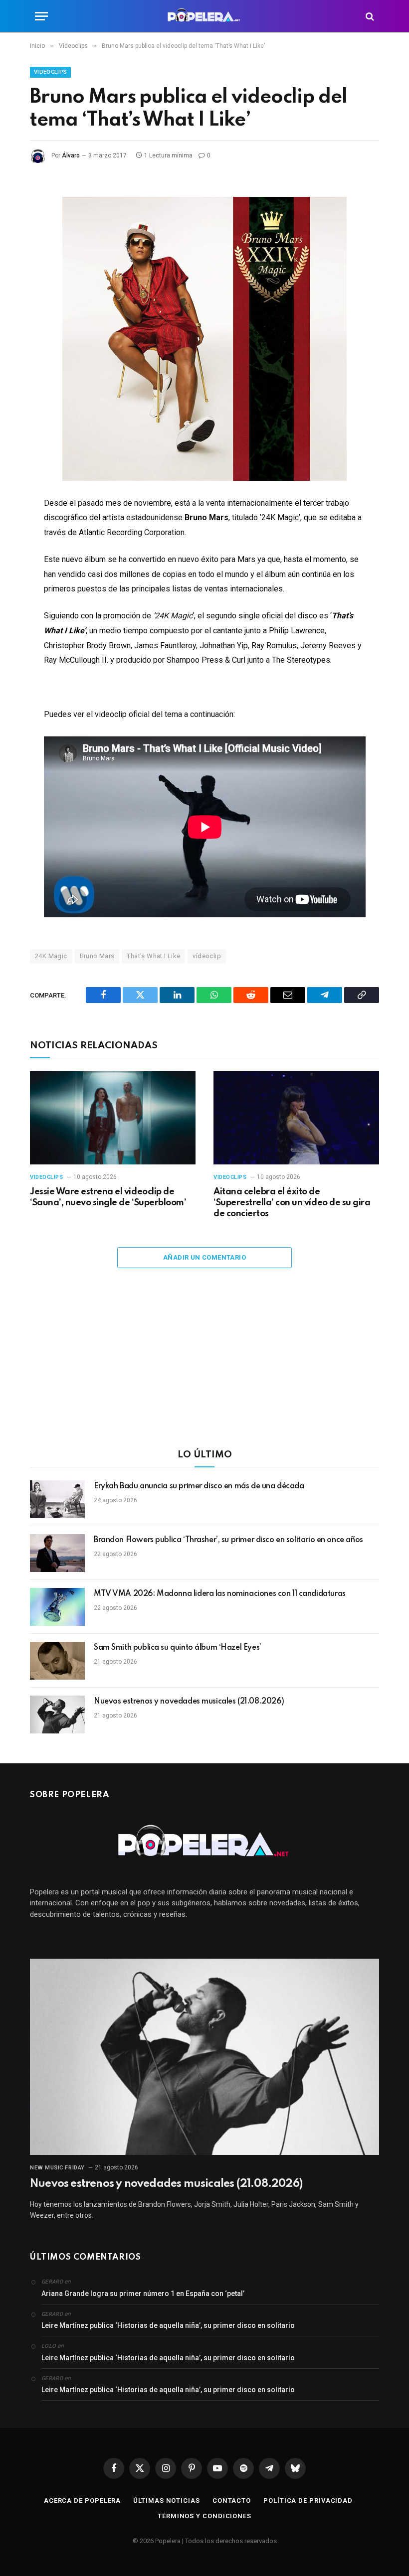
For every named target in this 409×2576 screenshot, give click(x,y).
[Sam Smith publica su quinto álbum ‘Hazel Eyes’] (57, 1661)
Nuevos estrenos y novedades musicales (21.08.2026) (189, 1702)
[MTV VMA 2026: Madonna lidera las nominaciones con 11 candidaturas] (57, 1607)
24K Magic (51, 956)
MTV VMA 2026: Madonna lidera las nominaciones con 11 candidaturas (220, 1594)
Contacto (232, 2501)
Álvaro (71, 155)
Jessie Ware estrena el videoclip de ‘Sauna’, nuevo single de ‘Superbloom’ (108, 1197)
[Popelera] (205, 16)
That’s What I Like (153, 956)
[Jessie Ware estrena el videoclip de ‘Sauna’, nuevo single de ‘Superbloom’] (113, 1118)
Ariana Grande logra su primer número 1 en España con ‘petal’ (143, 2293)
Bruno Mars (97, 956)
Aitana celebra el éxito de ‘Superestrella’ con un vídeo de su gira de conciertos (292, 1203)
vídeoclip (207, 956)
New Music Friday (57, 2168)
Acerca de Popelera (82, 2501)
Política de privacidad (308, 2501)
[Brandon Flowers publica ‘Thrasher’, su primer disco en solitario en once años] (57, 1553)
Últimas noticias (167, 2501)
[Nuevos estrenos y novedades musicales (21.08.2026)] (57, 1715)
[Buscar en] (369, 16)
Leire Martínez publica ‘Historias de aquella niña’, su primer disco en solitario (168, 2325)
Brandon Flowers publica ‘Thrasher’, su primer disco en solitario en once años (228, 1540)
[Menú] (41, 16)
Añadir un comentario (204, 1257)
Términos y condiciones (204, 2516)
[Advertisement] (204, 1365)
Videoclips (50, 72)
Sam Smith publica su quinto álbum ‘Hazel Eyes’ (178, 1648)
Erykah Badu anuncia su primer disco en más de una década (199, 1486)
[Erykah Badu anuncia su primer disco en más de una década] (57, 1499)
